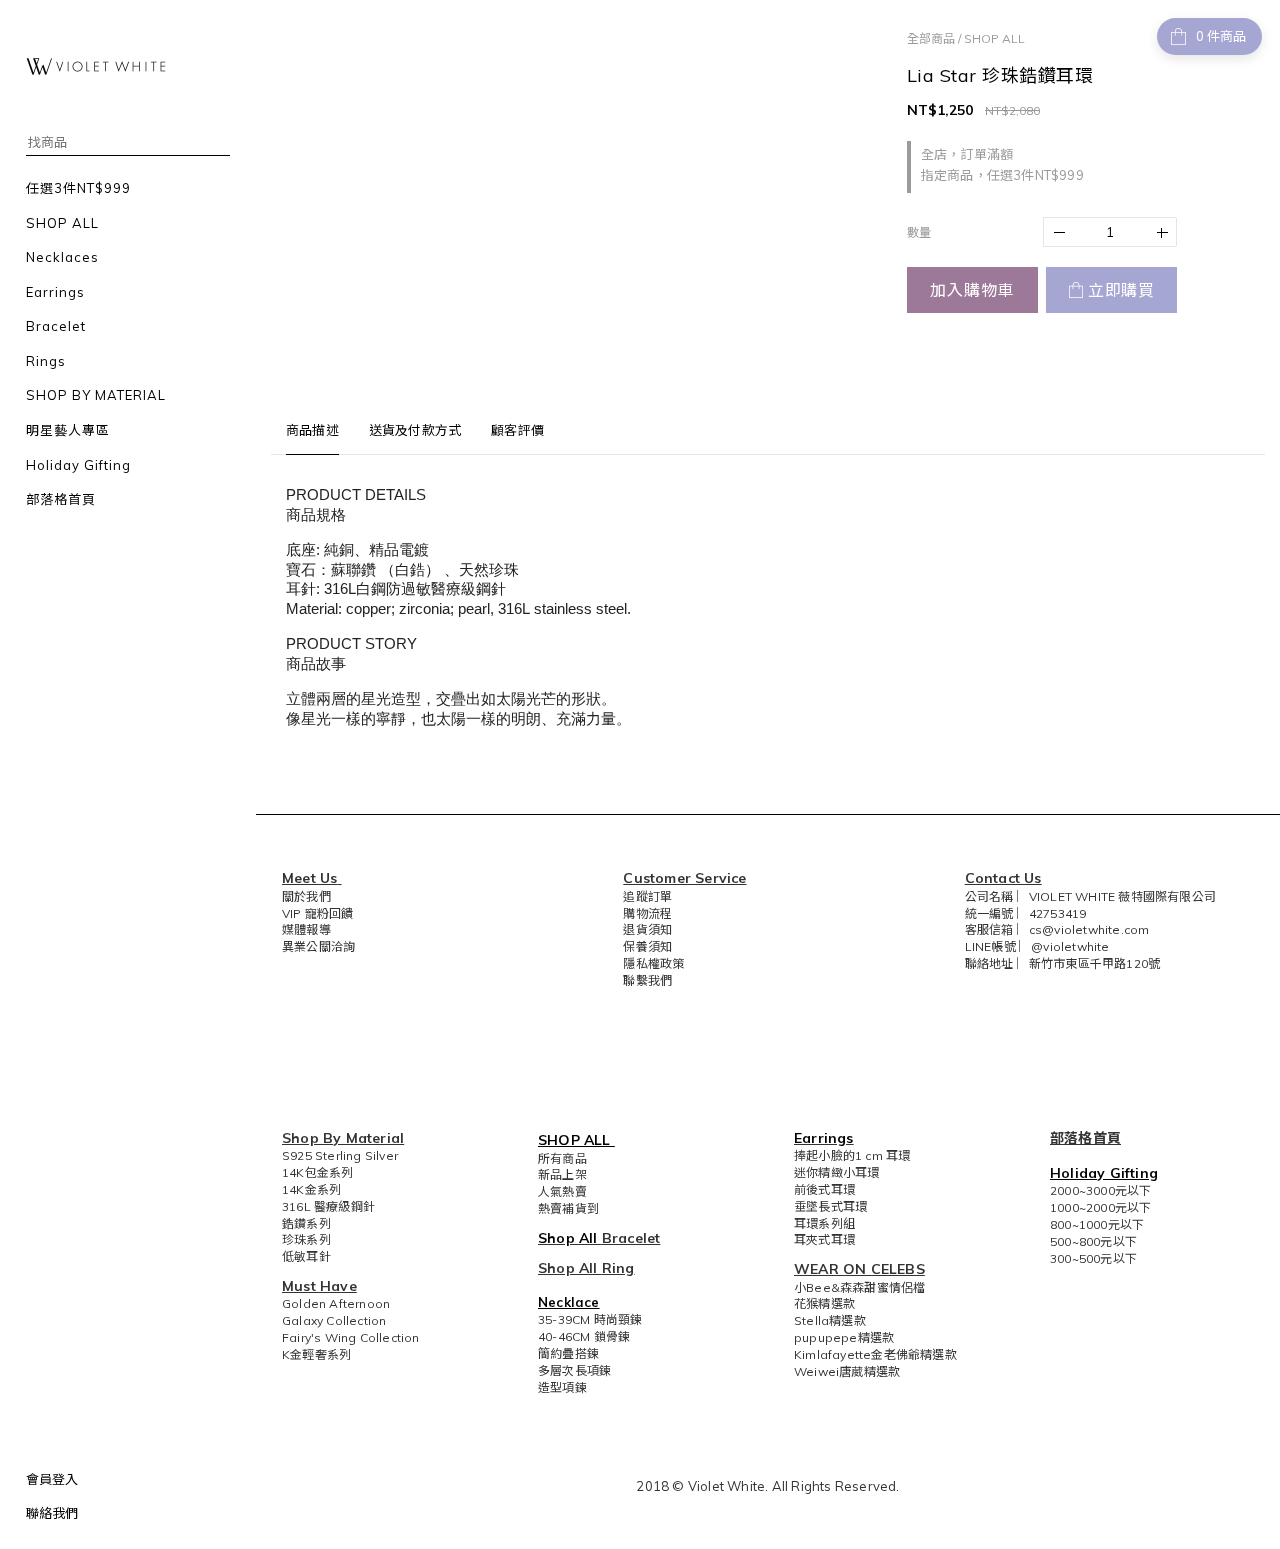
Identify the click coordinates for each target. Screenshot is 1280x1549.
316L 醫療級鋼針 (328, 1206)
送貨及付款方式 (415, 430)
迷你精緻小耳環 (836, 1172)
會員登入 (52, 1479)
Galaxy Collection (334, 1320)
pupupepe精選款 (844, 1337)
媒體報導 (306, 929)
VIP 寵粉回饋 (318, 913)
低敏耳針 (306, 1256)
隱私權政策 (653, 963)
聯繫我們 (647, 980)
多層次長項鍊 (574, 1370)
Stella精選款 (830, 1320)
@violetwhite (1070, 946)
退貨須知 (647, 929)
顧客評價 (517, 430)
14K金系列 (311, 1189)
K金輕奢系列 (316, 1354)
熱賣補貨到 (568, 1208)
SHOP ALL (994, 38)
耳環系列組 (824, 1223)
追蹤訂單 (647, 896)
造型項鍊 (562, 1387)
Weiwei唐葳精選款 (847, 1371)
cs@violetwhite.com (1089, 929)
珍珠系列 (306, 1239)
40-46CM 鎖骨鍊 (584, 1336)
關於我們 (306, 896)
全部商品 (931, 38)
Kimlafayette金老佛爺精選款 (875, 1354)
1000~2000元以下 (1100, 1207)
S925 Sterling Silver (340, 1155)
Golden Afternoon (336, 1303)
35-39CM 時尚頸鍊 (590, 1319)
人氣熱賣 (562, 1191)
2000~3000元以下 (1100, 1190)
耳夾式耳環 (824, 1239)
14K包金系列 (317, 1172)
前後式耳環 (824, 1189)
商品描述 (312, 430)
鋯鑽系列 (306, 1223)
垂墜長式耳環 (830, 1206)
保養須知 (647, 946)
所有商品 (562, 1158)
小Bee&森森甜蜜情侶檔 (859, 1287)
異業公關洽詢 (318, 946)
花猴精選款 (824, 1303)
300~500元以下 (1093, 1258)
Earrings (824, 1138)
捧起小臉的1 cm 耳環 (852, 1155)
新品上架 (562, 1174)
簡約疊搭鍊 (568, 1353)
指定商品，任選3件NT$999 (1002, 175)
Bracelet (631, 1238)
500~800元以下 (1093, 1241)
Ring (618, 1268)
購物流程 (647, 913)
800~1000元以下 (1097, 1224)
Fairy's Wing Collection (351, 1337)
